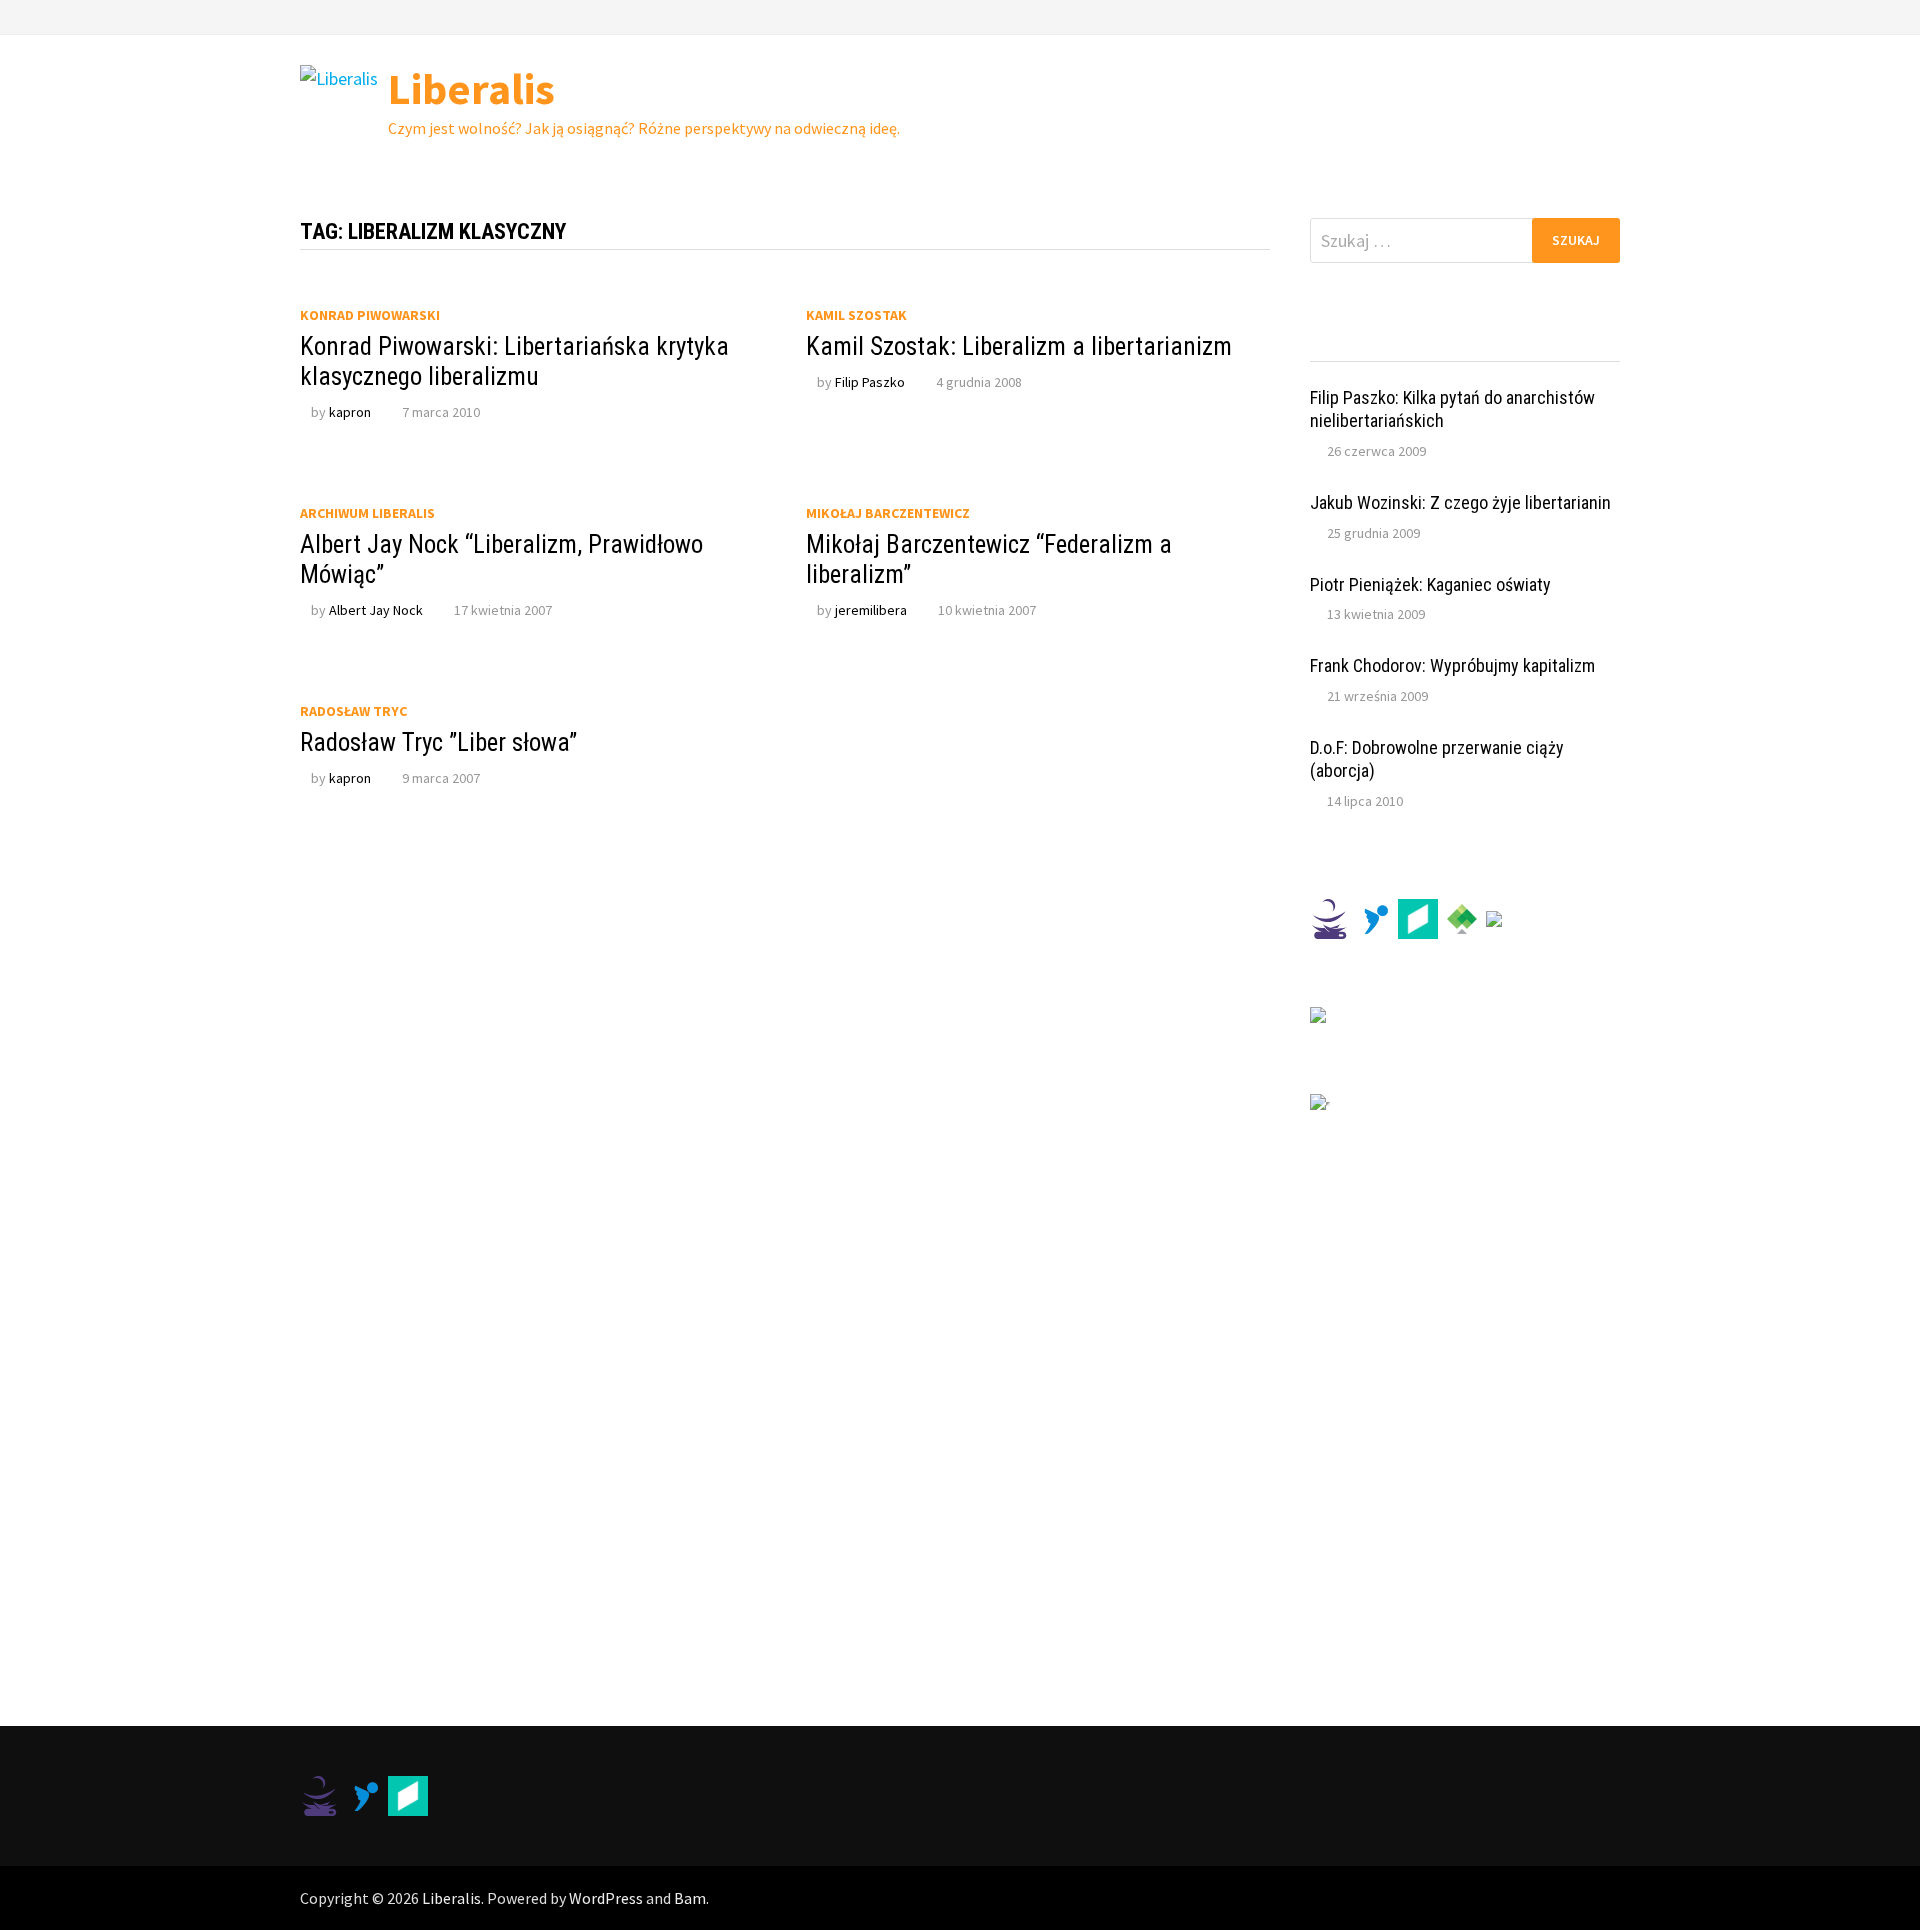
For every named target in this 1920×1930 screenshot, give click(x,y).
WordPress (606, 1898)
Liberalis (471, 88)
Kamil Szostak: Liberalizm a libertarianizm (1019, 346)
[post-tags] (1582, 342)
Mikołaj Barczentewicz (888, 513)
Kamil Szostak (856, 315)
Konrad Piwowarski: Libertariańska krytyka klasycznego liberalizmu (514, 361)
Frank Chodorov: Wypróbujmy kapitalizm (1452, 665)
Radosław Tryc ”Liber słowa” (438, 742)
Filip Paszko (870, 382)
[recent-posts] (1427, 342)
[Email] (1609, 15)
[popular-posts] (1349, 342)
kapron (350, 412)
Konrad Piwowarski (370, 315)
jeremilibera (871, 610)
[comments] (1504, 342)
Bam (690, 1898)
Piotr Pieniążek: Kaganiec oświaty (1430, 584)
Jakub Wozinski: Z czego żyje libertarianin (1460, 502)
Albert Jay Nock (376, 610)
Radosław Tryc (353, 711)
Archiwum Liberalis (367, 513)
